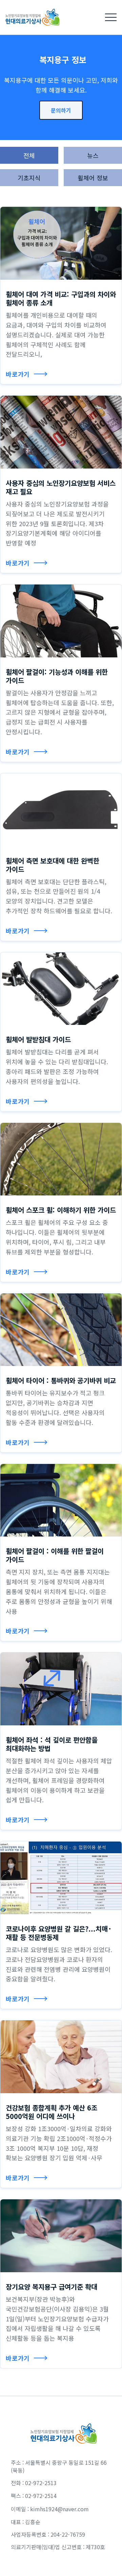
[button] (111, 17)
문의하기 (61, 110)
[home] (30, 17)
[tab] (29, 155)
